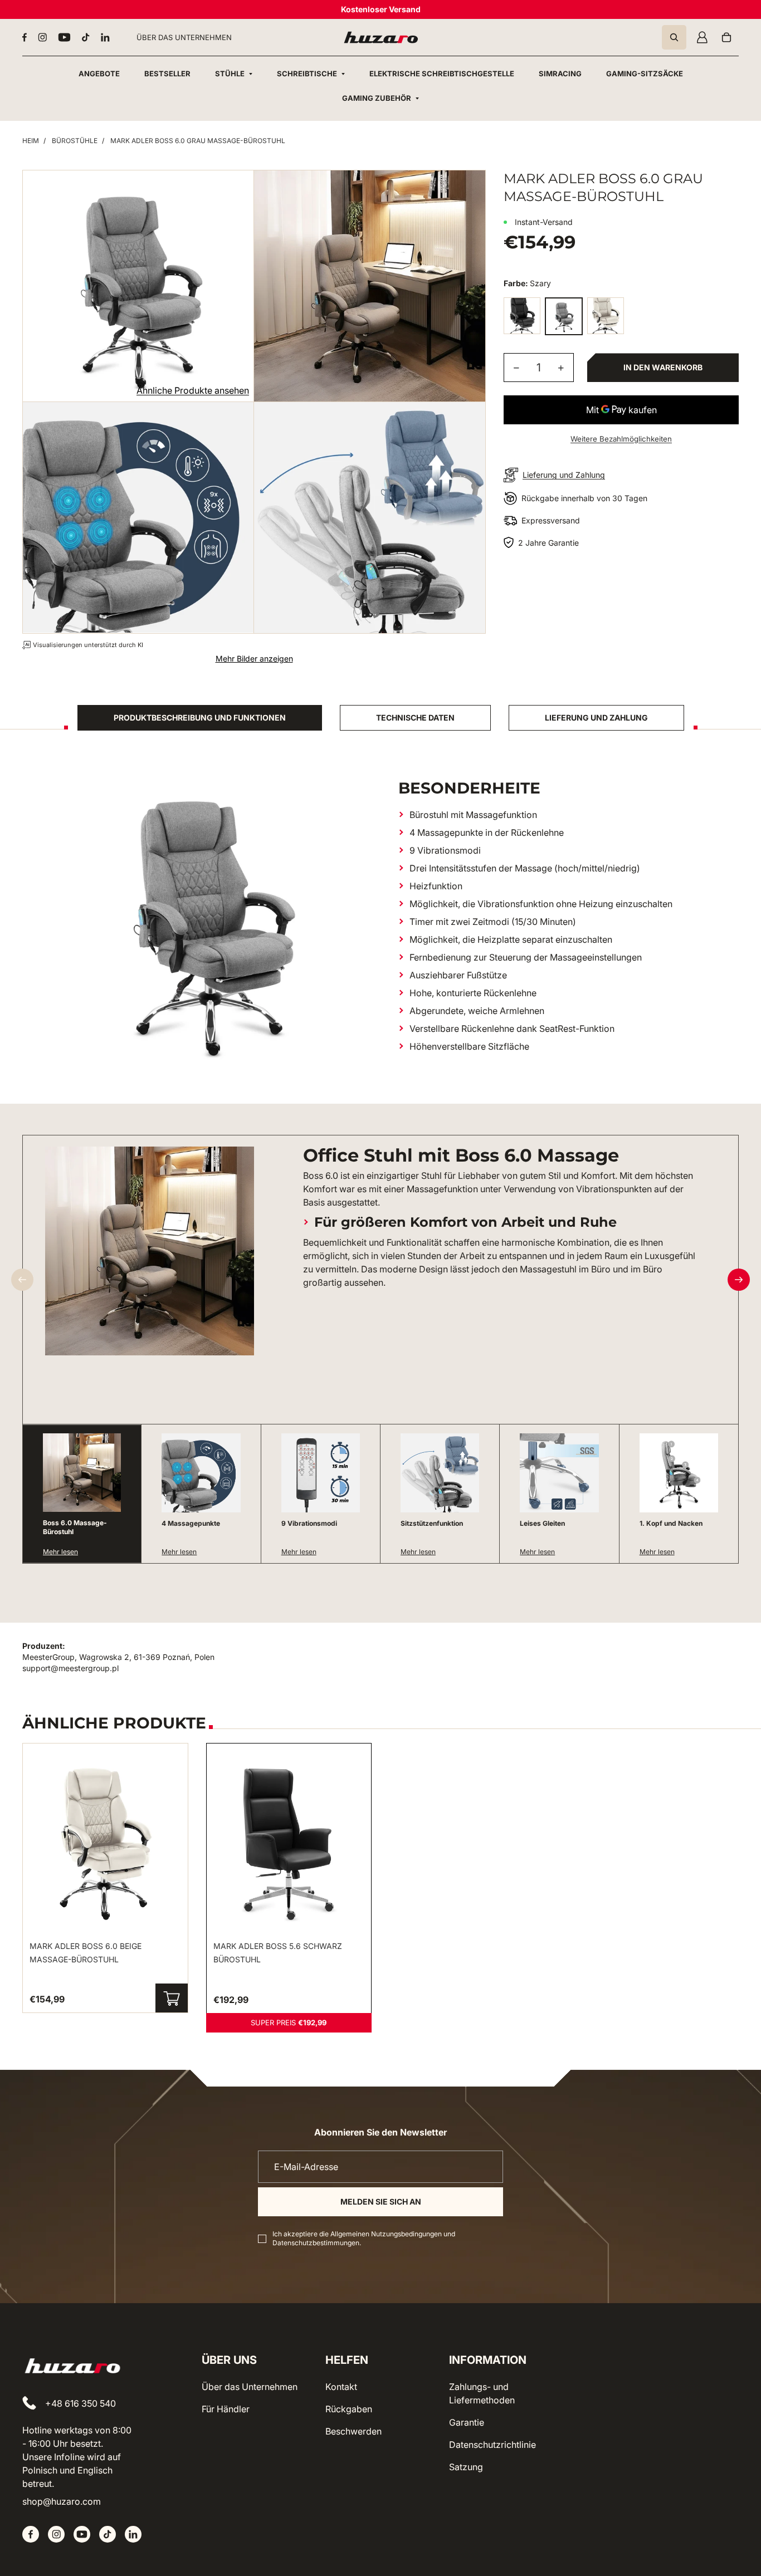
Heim (31, 141)
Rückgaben (349, 2409)
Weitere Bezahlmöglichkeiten (621, 439)
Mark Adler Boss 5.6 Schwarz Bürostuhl (278, 1953)
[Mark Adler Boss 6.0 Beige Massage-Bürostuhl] (606, 316)
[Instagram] (42, 37)
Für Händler (226, 2409)
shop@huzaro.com (62, 2501)
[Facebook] (25, 37)
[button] (739, 1280)
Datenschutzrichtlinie (492, 2445)
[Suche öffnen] (674, 37)
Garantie (467, 2422)
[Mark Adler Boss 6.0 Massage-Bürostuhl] (522, 316)
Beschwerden (353, 2431)
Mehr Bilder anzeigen (254, 658)
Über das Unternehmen (250, 2387)
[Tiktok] (86, 37)
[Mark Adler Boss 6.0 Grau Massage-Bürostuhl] (564, 316)
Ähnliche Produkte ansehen (193, 390)
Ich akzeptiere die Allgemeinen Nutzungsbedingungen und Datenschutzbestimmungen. (364, 2238)
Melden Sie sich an (381, 2202)
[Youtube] (64, 37)
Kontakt (341, 2387)
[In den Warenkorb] (172, 1998)
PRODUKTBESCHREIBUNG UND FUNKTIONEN (200, 718)
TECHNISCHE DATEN (415, 718)
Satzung (466, 2467)
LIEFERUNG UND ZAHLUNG (596, 718)
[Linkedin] (105, 37)
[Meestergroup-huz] (381, 37)
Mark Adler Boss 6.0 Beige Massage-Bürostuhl (86, 1953)
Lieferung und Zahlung (564, 475)
